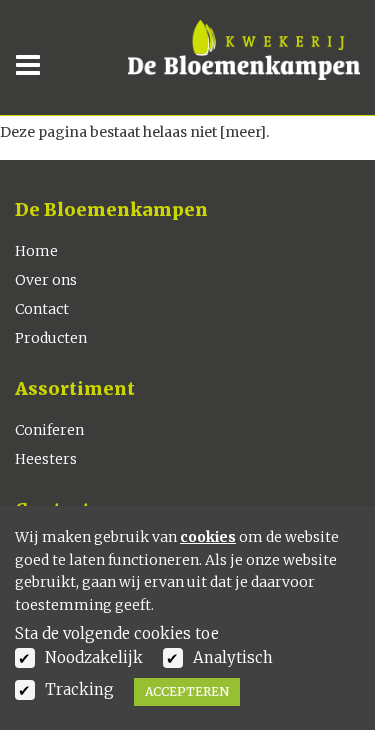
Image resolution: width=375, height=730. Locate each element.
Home (36, 251)
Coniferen (49, 430)
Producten (51, 338)
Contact (42, 309)
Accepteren (187, 691)
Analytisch (233, 657)
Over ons (46, 280)
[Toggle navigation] (34, 65)
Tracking (79, 689)
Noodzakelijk (94, 657)
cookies (208, 537)
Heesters (46, 459)
